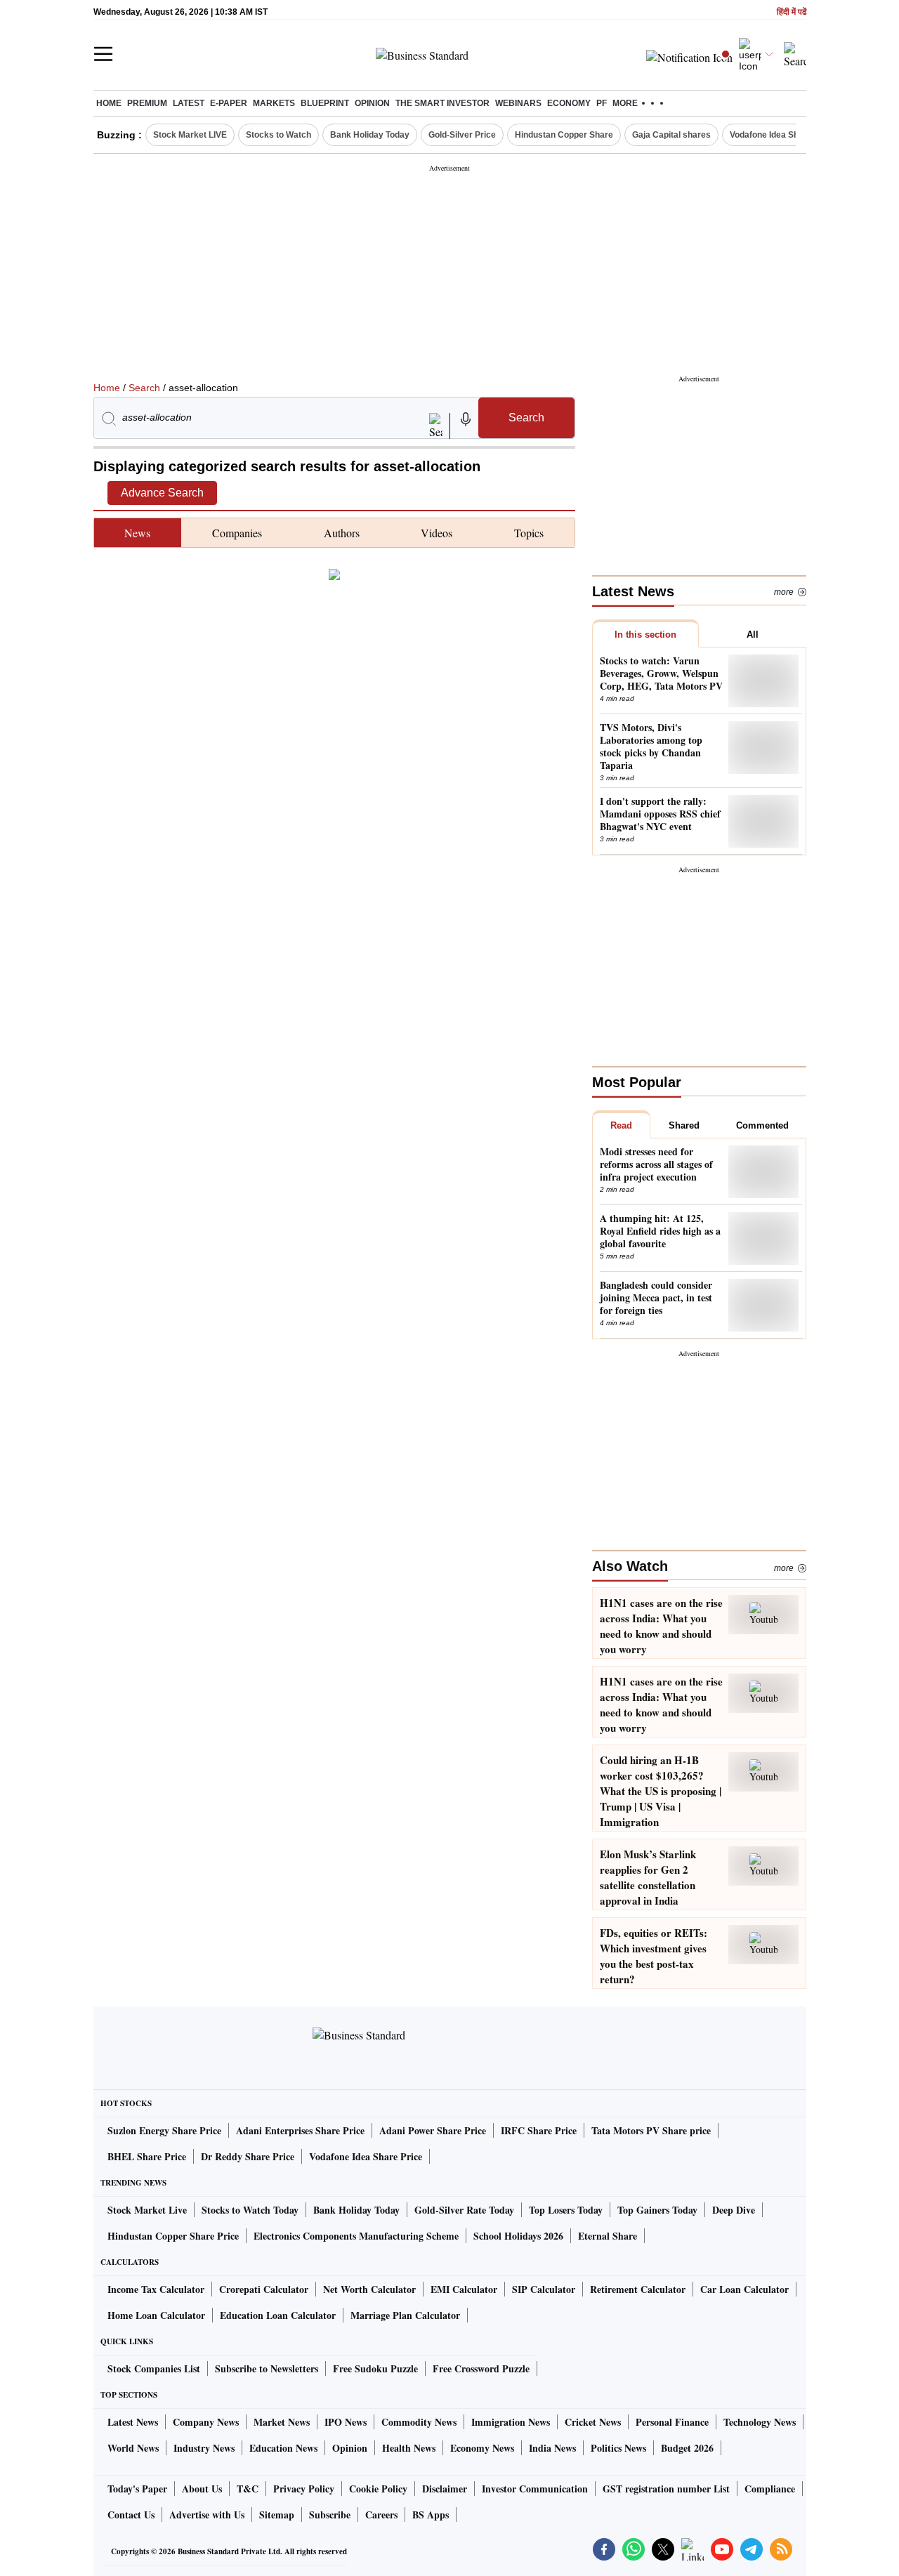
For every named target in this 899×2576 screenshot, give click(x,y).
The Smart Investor (442, 103)
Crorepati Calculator (264, 2289)
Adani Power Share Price (433, 2130)
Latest (189, 103)
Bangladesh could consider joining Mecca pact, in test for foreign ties (656, 1298)
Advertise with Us (207, 2515)
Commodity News (419, 2422)
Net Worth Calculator (369, 2289)
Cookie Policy (378, 2489)
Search (144, 388)
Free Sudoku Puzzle (375, 2368)
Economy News (482, 2448)
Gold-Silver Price (462, 135)
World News (133, 2448)
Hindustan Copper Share (564, 135)
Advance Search (162, 493)
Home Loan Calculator (156, 2315)
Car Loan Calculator (744, 2289)
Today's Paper (137, 2489)
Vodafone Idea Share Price (366, 2156)
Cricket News (593, 2422)
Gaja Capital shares (671, 135)
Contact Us (131, 2515)
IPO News (346, 2422)
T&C (248, 2489)
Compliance (770, 2489)
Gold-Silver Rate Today (464, 2210)
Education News (283, 2448)
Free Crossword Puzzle (481, 2368)
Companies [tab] (237, 533)
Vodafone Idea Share (771, 135)
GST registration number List (666, 2489)
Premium (147, 103)
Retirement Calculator (638, 2289)
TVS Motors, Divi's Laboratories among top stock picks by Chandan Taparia (651, 747)
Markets (274, 103)
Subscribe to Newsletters (267, 2368)
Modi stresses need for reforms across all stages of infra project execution (656, 1164)
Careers (381, 2515)
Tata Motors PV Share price (651, 2130)
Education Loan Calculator (278, 2315)
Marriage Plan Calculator (405, 2315)
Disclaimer (445, 2489)
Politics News (618, 2448)
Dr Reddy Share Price (248, 2156)
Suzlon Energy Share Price (164, 2130)
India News (552, 2448)
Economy (569, 103)
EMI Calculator (464, 2289)
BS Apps (431, 2515)
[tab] (645, 633)
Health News (409, 2448)
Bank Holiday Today (370, 135)
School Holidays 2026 (518, 2236)
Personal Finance (672, 2422)
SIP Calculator (544, 2289)
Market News (282, 2422)
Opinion (372, 103)
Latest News (133, 2422)
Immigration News (511, 2422)
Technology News (760, 2422)
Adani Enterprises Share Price (300, 2130)
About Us (202, 2489)
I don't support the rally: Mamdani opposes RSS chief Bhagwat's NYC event (660, 814)
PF (602, 103)
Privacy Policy (304, 2489)
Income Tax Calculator (156, 2289)
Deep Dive (734, 2210)
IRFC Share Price (539, 2130)
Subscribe (330, 2515)
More (784, 592)
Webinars (518, 103)
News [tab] (137, 533)
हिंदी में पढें (792, 12)
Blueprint (325, 103)
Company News (206, 2422)
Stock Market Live (147, 2210)
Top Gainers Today (657, 2210)
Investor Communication (535, 2489)
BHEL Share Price (147, 2156)
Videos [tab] (437, 533)
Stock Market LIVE (190, 135)
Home (109, 103)
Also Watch (630, 1566)
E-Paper (229, 103)
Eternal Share (608, 2236)
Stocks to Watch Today (250, 2210)
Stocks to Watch (278, 135)
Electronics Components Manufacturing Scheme (356, 2236)
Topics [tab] (529, 533)
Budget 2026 (687, 2448)
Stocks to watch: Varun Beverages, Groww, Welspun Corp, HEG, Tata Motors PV (661, 673)
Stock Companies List (154, 2368)
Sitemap (277, 2515)
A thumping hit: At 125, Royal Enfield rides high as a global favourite (660, 1231)
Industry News (204, 2448)
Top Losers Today (566, 2210)
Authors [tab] (342, 533)
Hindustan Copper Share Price (173, 2236)
